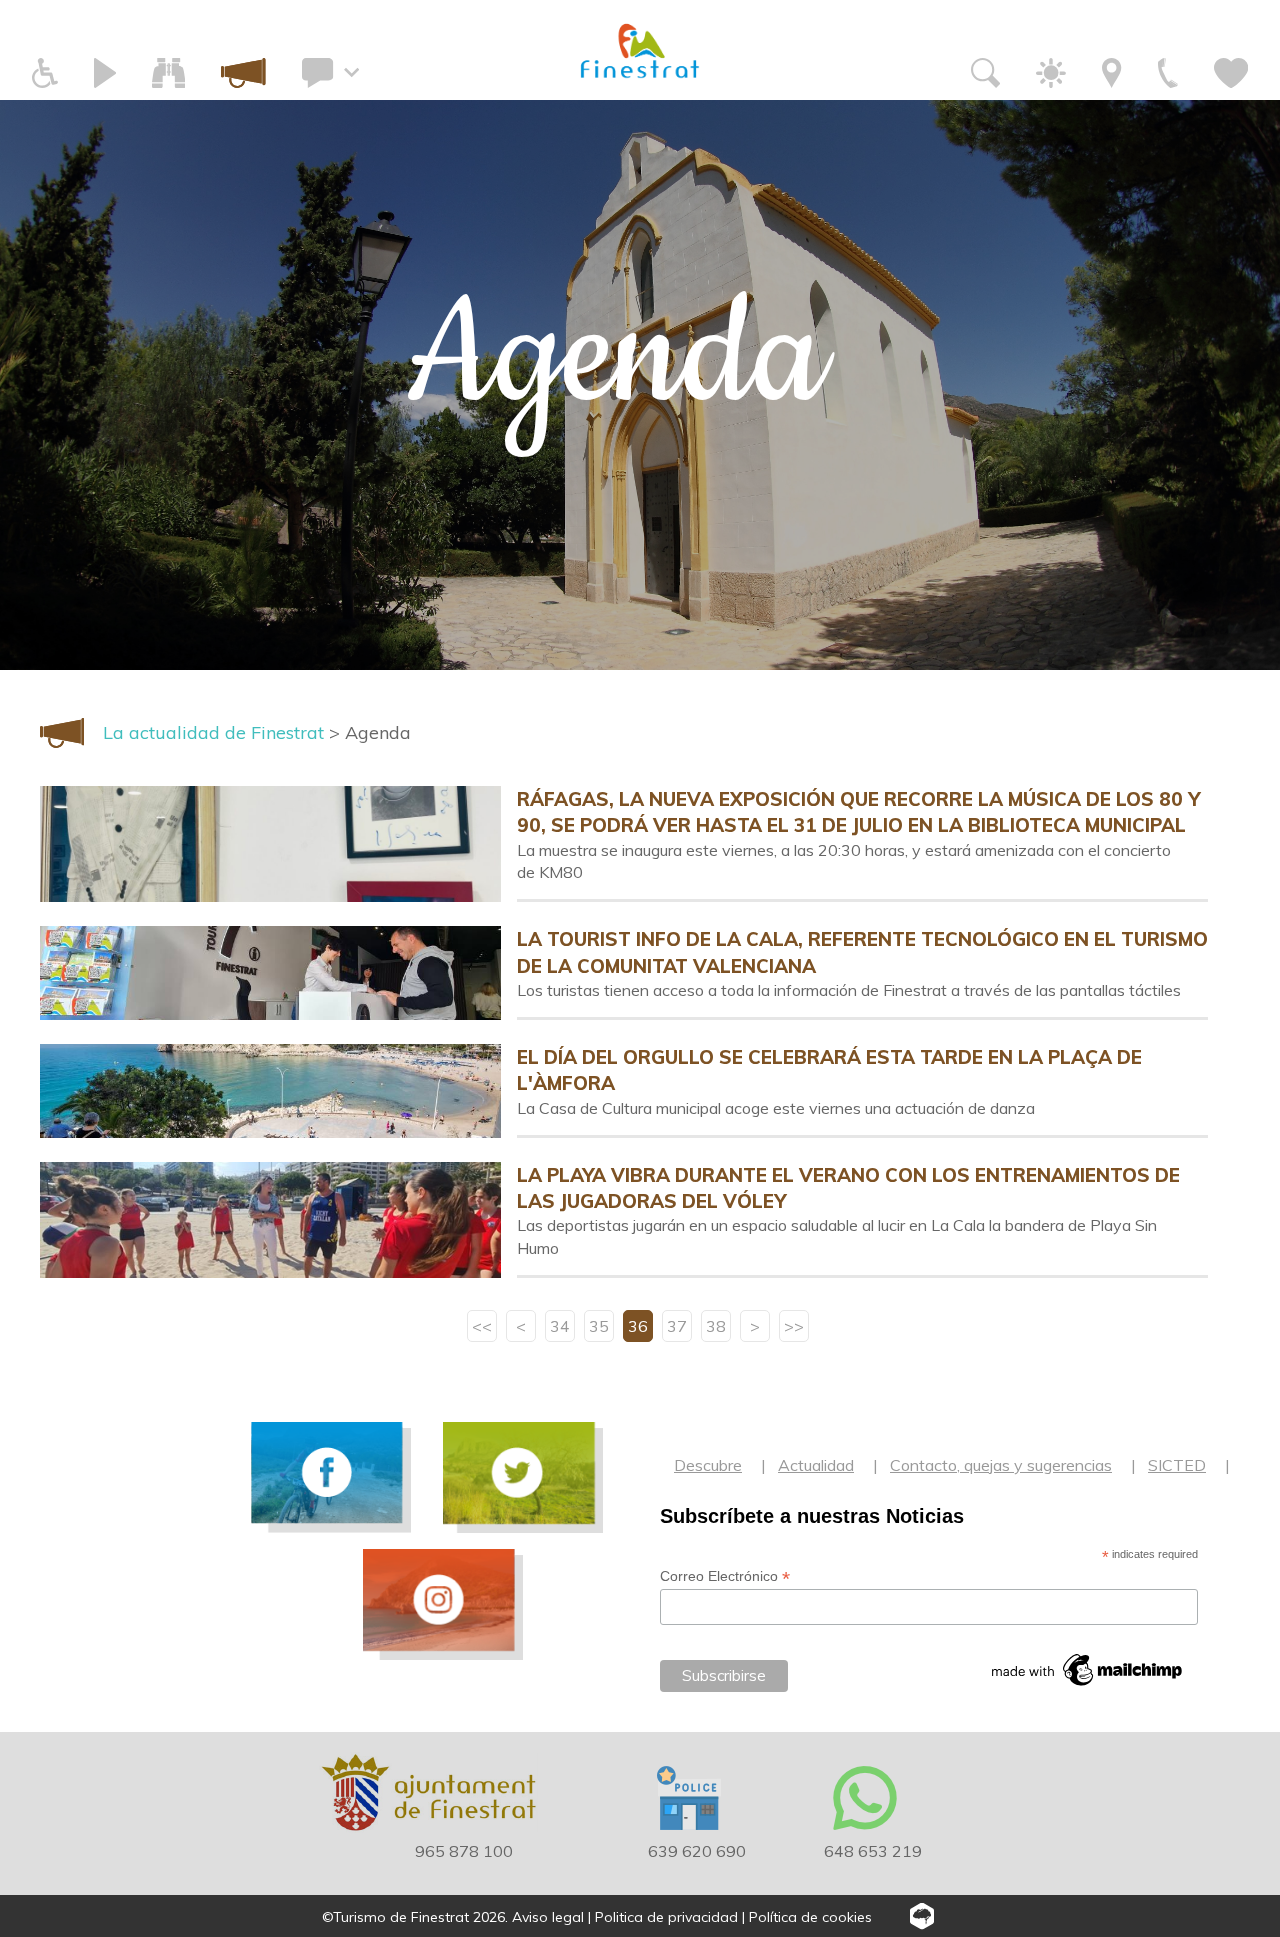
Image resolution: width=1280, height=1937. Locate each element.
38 (716, 1326)
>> (794, 1326)
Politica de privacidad (666, 1917)
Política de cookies (810, 1917)
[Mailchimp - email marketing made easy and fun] (1088, 1670)
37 (677, 1326)
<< (482, 1326)
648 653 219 (873, 1851)
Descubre (708, 1465)
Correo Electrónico (725, 1576)
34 (560, 1326)
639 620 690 (697, 1851)
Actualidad (816, 1465)
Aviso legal (548, 1917)
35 (599, 1326)
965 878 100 (464, 1851)
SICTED (1177, 1465)
